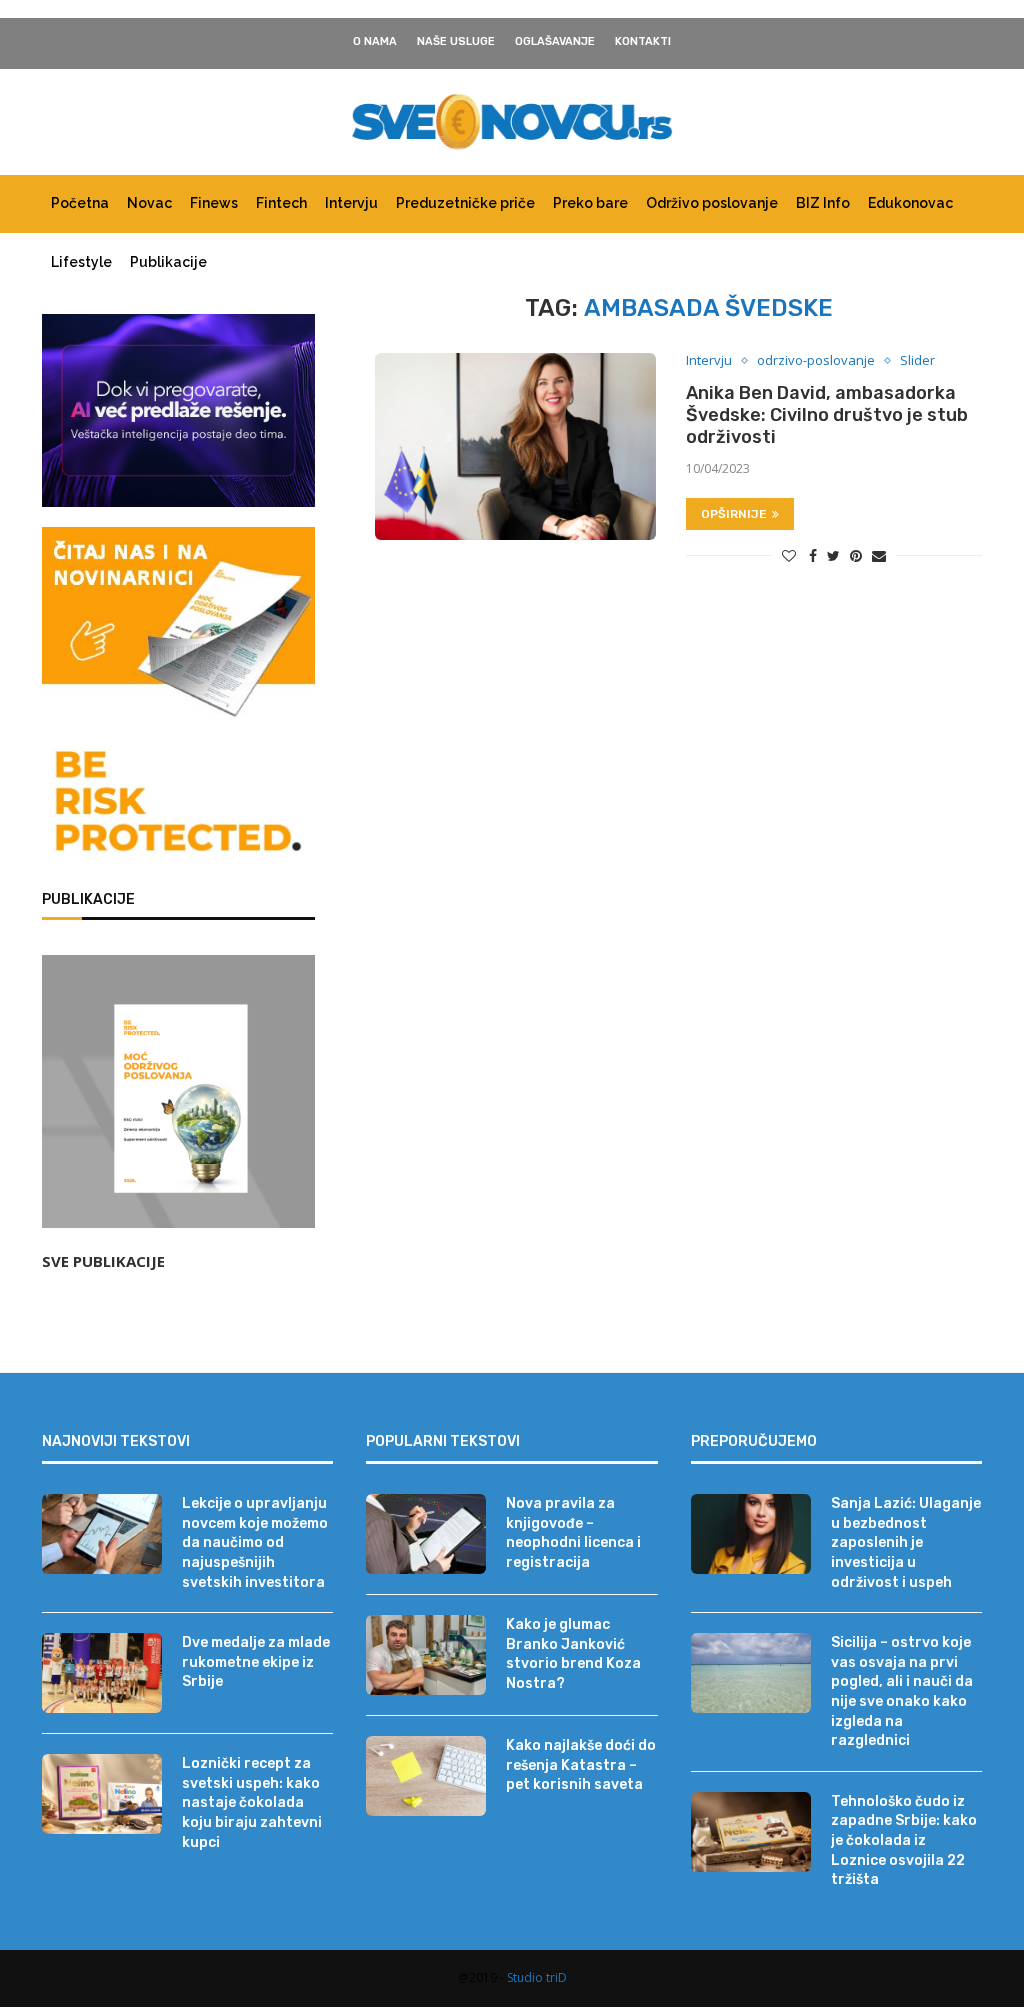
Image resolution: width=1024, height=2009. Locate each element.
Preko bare (590, 203)
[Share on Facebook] (813, 555)
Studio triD (537, 1977)
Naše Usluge (456, 41)
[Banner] (178, 804)
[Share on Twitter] (833, 555)
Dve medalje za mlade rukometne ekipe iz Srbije (256, 1662)
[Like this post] (789, 555)
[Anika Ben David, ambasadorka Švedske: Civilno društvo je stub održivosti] (515, 446)
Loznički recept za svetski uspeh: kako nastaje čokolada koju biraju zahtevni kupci (252, 1802)
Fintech (281, 203)
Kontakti (643, 41)
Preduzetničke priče (465, 203)
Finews (214, 203)
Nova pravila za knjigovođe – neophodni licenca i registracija (573, 1533)
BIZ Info (823, 203)
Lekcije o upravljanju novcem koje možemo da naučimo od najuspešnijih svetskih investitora (255, 1542)
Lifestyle (81, 262)
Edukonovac (910, 203)
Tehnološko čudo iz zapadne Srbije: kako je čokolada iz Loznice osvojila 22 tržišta (904, 1840)
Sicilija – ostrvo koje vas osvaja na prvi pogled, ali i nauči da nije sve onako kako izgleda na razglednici (902, 1691)
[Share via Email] (879, 555)
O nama (375, 41)
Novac (149, 203)
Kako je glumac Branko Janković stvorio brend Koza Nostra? (573, 1654)
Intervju (351, 203)
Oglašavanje (555, 41)
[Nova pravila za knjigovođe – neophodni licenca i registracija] (426, 1534)
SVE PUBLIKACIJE (103, 1261)
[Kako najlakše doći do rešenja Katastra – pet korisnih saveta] (426, 1776)
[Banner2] (178, 410)
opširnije (734, 514)
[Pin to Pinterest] (856, 555)
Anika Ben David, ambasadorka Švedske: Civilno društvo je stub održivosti (827, 415)
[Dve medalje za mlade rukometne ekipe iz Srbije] (102, 1673)
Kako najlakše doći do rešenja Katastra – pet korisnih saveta (581, 1765)
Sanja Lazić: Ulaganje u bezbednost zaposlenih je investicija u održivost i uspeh (906, 1542)
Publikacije (168, 262)
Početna (80, 203)
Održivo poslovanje (712, 203)
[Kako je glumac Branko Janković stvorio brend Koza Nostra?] (426, 1655)
